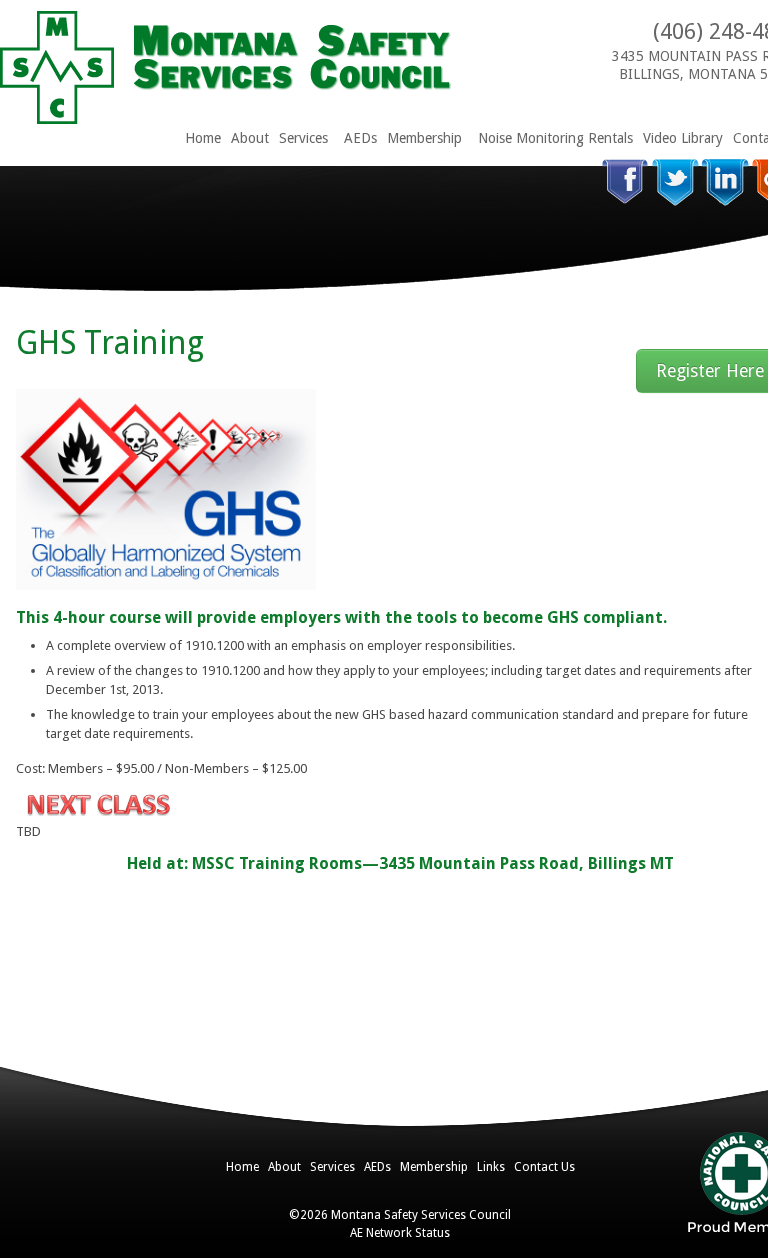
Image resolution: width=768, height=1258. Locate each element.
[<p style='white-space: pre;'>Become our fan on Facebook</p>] (625, 182)
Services (303, 138)
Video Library (683, 138)
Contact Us (544, 1167)
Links (491, 1167)
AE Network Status (400, 1233)
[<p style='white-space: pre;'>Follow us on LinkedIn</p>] (725, 182)
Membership (424, 138)
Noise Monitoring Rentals (555, 138)
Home (203, 138)
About (250, 138)
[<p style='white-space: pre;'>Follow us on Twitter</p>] (675, 182)
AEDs (360, 138)
